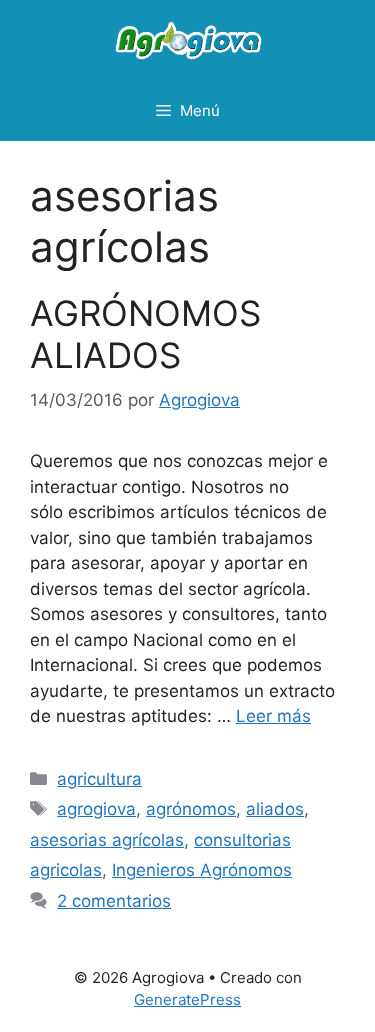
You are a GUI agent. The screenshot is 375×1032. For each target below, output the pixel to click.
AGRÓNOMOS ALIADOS (145, 334)
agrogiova (96, 809)
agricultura (99, 779)
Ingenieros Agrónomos (202, 870)
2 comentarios (114, 901)
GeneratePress (187, 999)
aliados (275, 809)
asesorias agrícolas (107, 840)
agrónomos (191, 809)
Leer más (273, 716)
